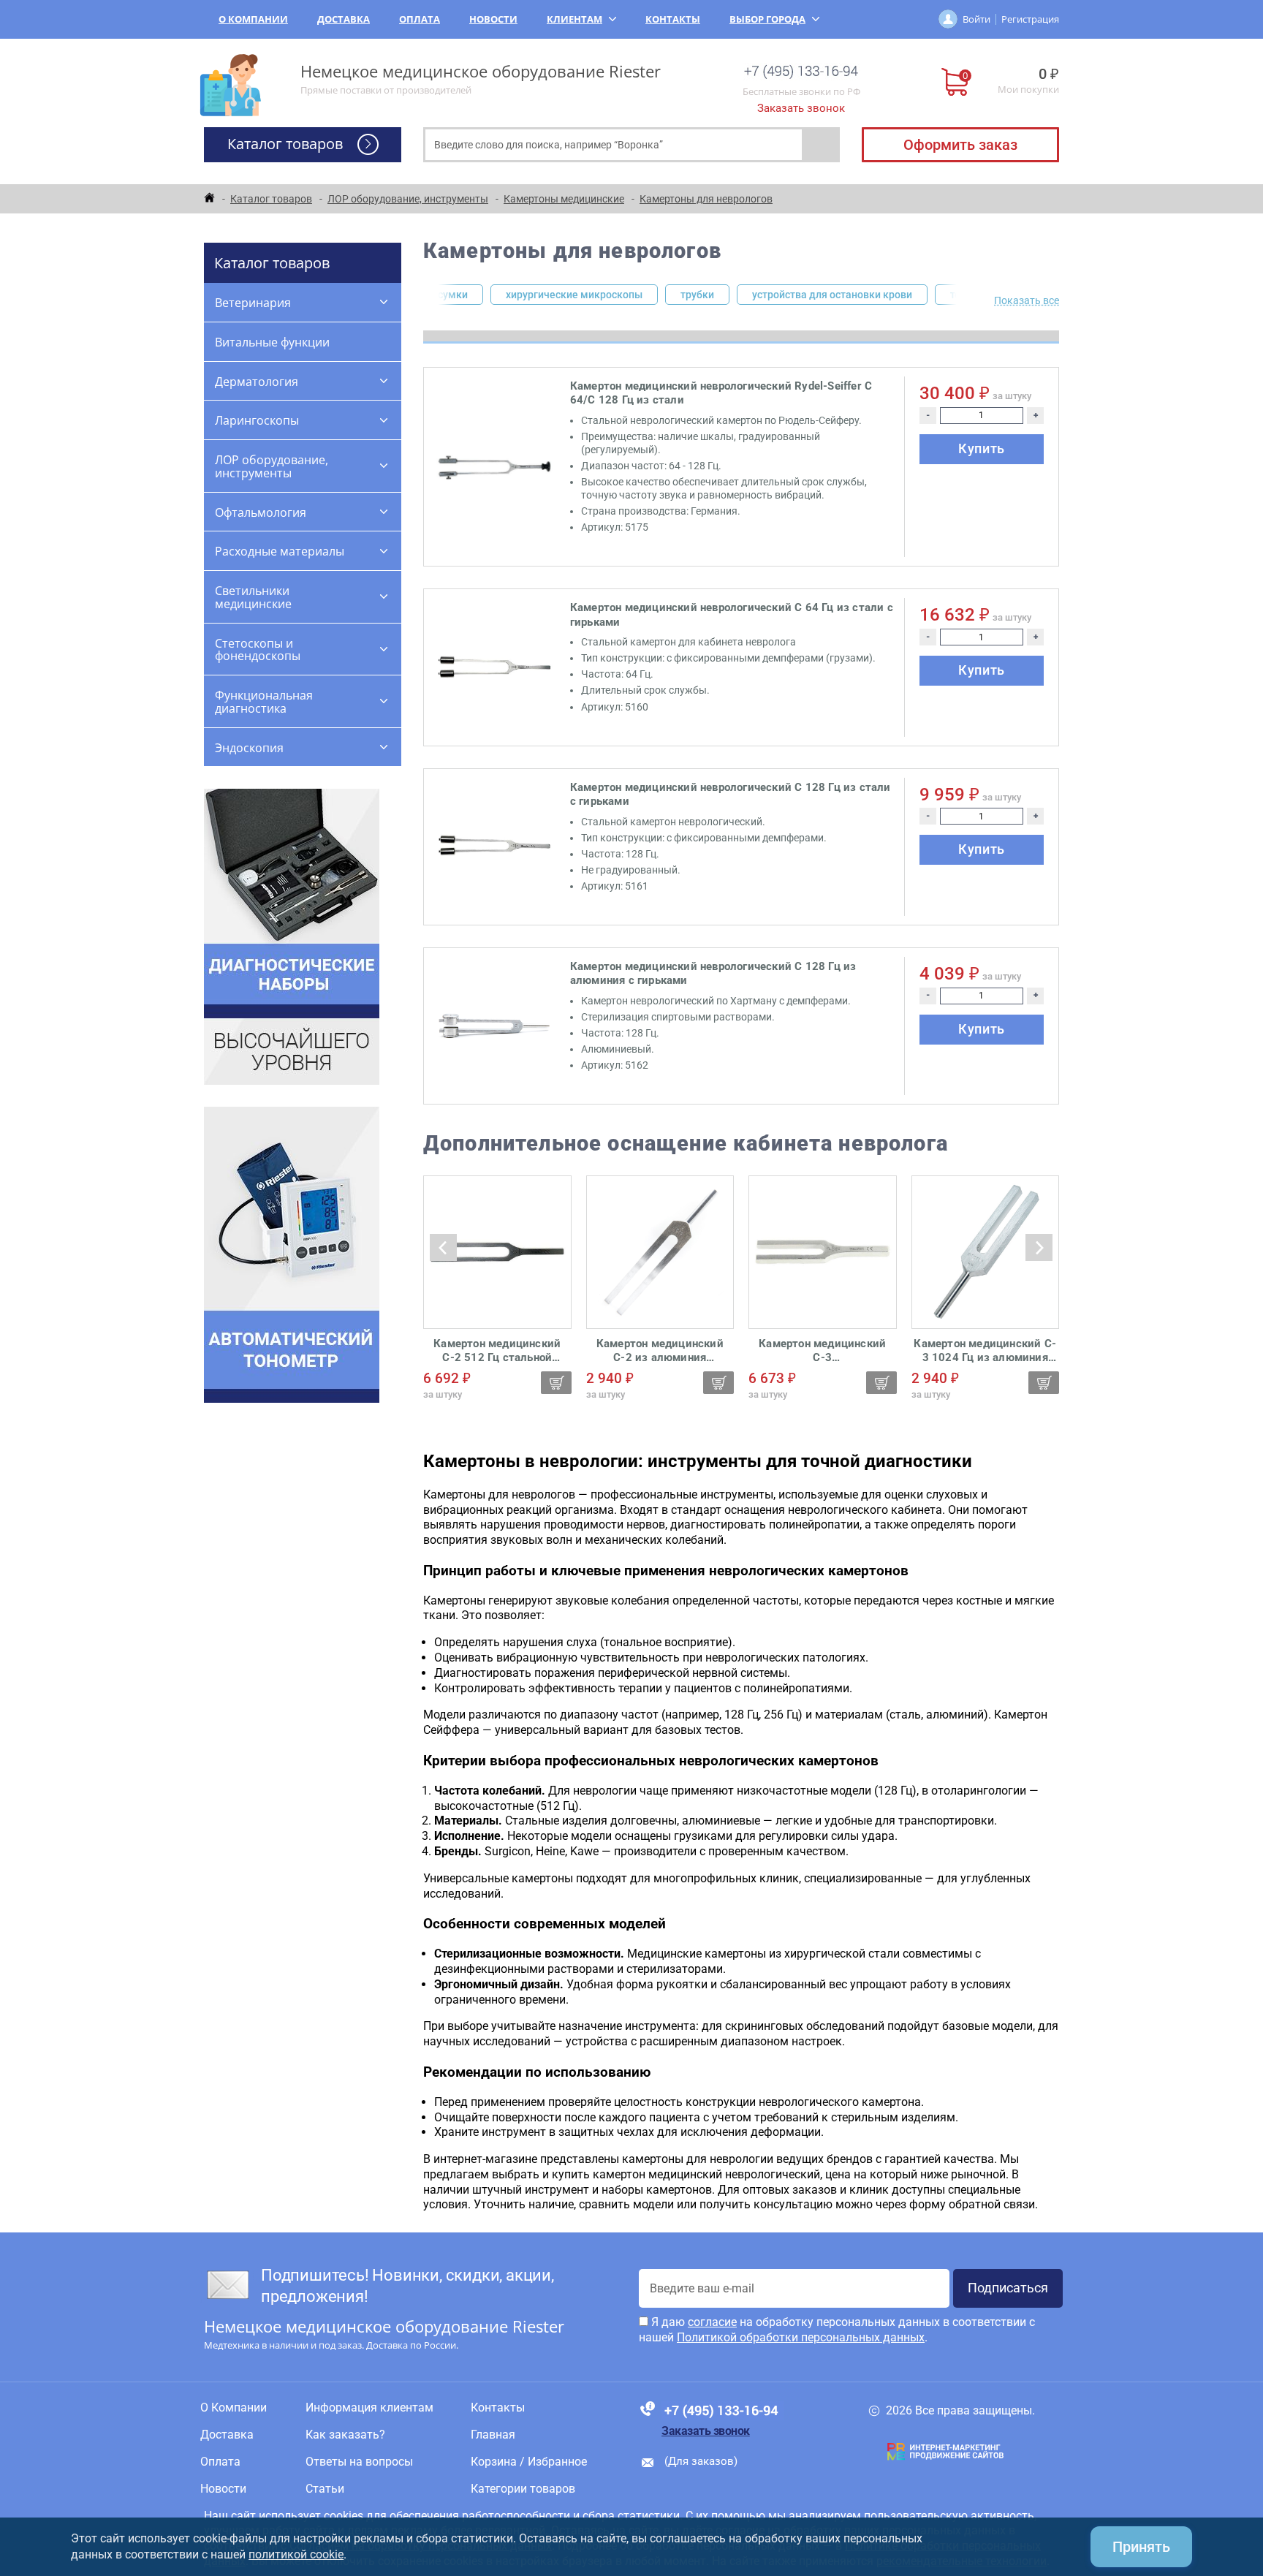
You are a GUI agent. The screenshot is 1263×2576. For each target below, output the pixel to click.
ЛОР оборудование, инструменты (272, 466)
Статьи (325, 2489)
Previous (432, 295)
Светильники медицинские (253, 597)
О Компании (253, 19)
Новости (493, 19)
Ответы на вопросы (359, 2462)
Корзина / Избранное (529, 2462)
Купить (982, 448)
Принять (1141, 2547)
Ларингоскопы (257, 420)
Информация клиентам (369, 2408)
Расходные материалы (280, 551)
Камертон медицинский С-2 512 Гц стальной (497, 1351)
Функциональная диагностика (264, 702)
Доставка (344, 19)
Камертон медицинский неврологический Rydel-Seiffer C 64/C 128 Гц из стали (721, 393)
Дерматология (257, 382)
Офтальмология (261, 512)
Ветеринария (253, 303)
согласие (712, 2322)
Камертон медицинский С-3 (822, 1351)
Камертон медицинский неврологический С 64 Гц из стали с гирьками (732, 615)
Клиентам (574, 19)
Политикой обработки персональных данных (801, 2337)
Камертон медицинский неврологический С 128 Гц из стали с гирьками (731, 795)
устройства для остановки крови (832, 295)
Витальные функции (272, 342)
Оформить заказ (960, 145)
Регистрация (1030, 19)
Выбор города (767, 19)
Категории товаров (523, 2489)
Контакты (673, 19)
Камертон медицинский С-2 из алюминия (660, 1351)
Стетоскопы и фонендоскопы (258, 650)
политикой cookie (296, 2554)
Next (963, 295)
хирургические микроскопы (574, 295)
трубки (697, 295)
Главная (493, 2435)
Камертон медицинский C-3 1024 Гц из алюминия (985, 1351)
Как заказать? (345, 2435)
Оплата (420, 19)
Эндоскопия (249, 748)
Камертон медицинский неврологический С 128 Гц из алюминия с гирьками (713, 974)
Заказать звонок (801, 108)
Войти (976, 19)
